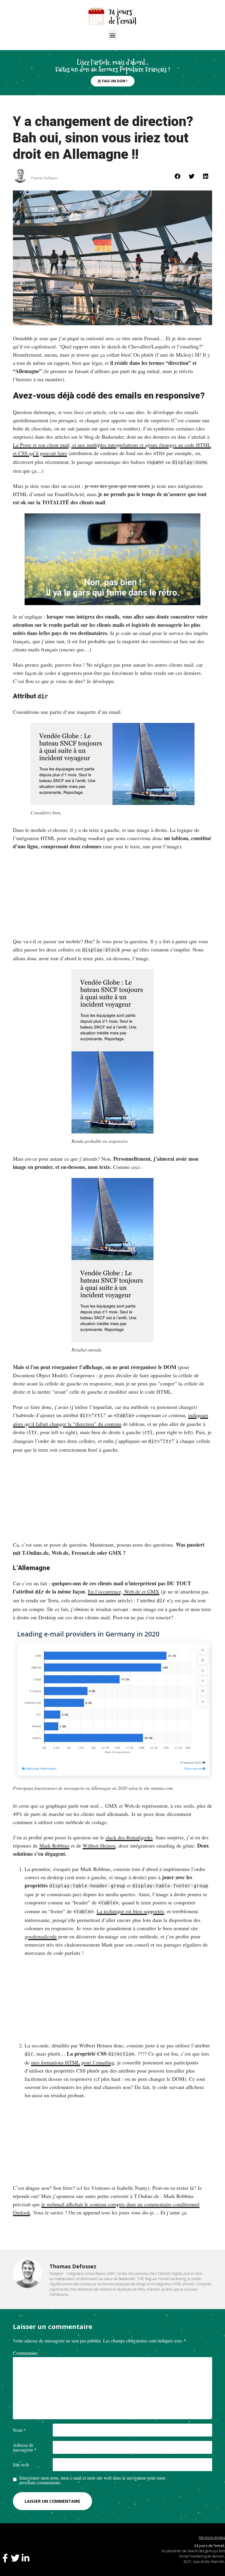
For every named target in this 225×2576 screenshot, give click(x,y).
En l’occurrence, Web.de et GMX (124, 1591)
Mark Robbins (54, 1845)
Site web (21, 2465)
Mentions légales (212, 2537)
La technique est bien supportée (130, 1911)
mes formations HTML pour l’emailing (73, 2062)
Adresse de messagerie (25, 2447)
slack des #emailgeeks (129, 1837)
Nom (19, 2430)
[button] (113, 35)
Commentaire (25, 2353)
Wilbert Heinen (99, 1845)
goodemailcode (41, 1936)
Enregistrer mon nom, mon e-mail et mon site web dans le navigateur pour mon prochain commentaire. (92, 2480)
